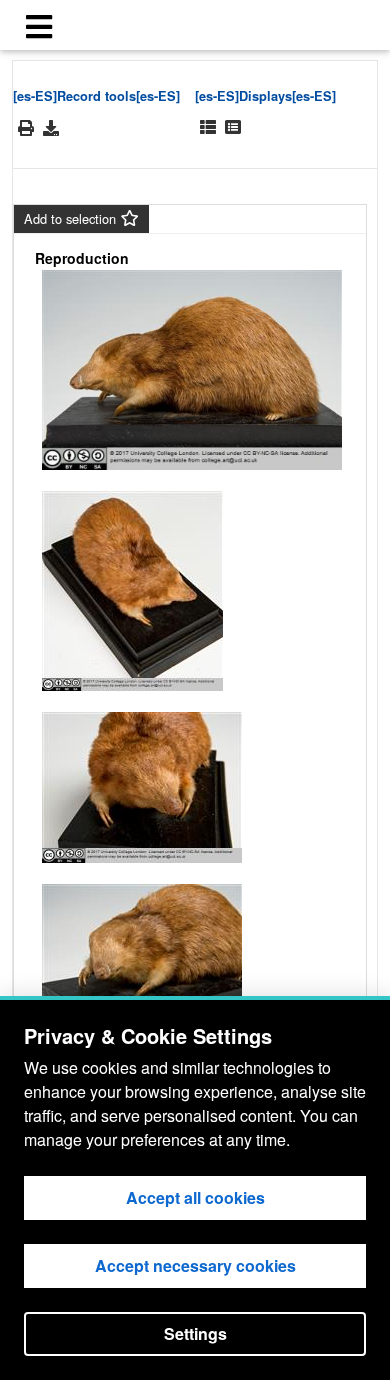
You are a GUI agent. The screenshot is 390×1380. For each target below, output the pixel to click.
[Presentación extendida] (208, 127)
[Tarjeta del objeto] (233, 127)
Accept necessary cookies (195, 1265)
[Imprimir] (26, 128)
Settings (195, 1333)
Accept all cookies (195, 1197)
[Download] (51, 128)
